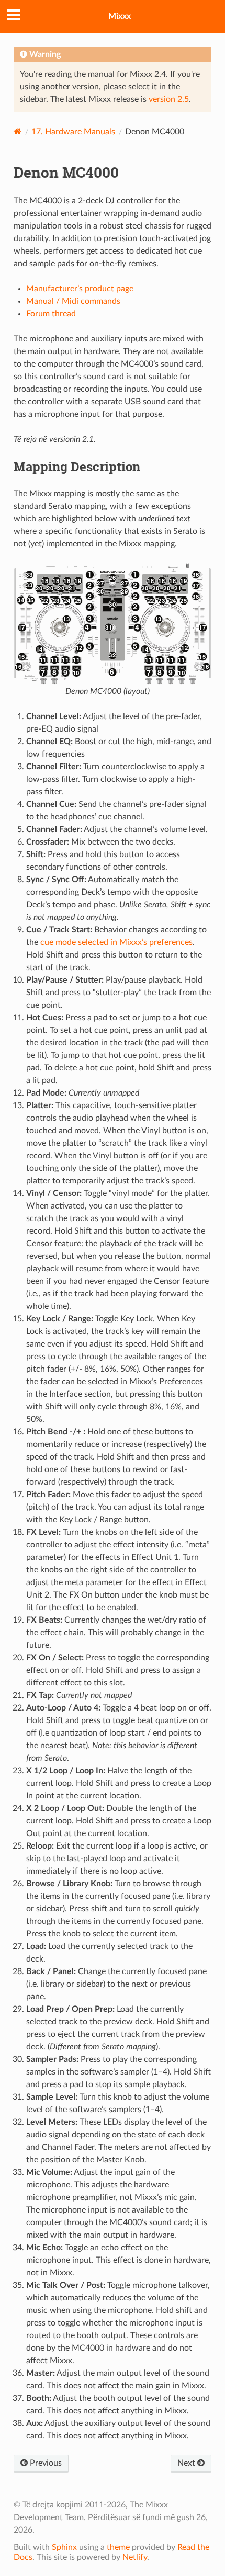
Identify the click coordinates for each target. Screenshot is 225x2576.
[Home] (18, 132)
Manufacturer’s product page (80, 289)
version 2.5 (169, 99)
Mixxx (120, 16)
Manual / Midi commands (73, 301)
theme (118, 2547)
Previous (45, 2463)
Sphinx (64, 2547)
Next (187, 2463)
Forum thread (51, 314)
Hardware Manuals (73, 132)
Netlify (135, 2557)
